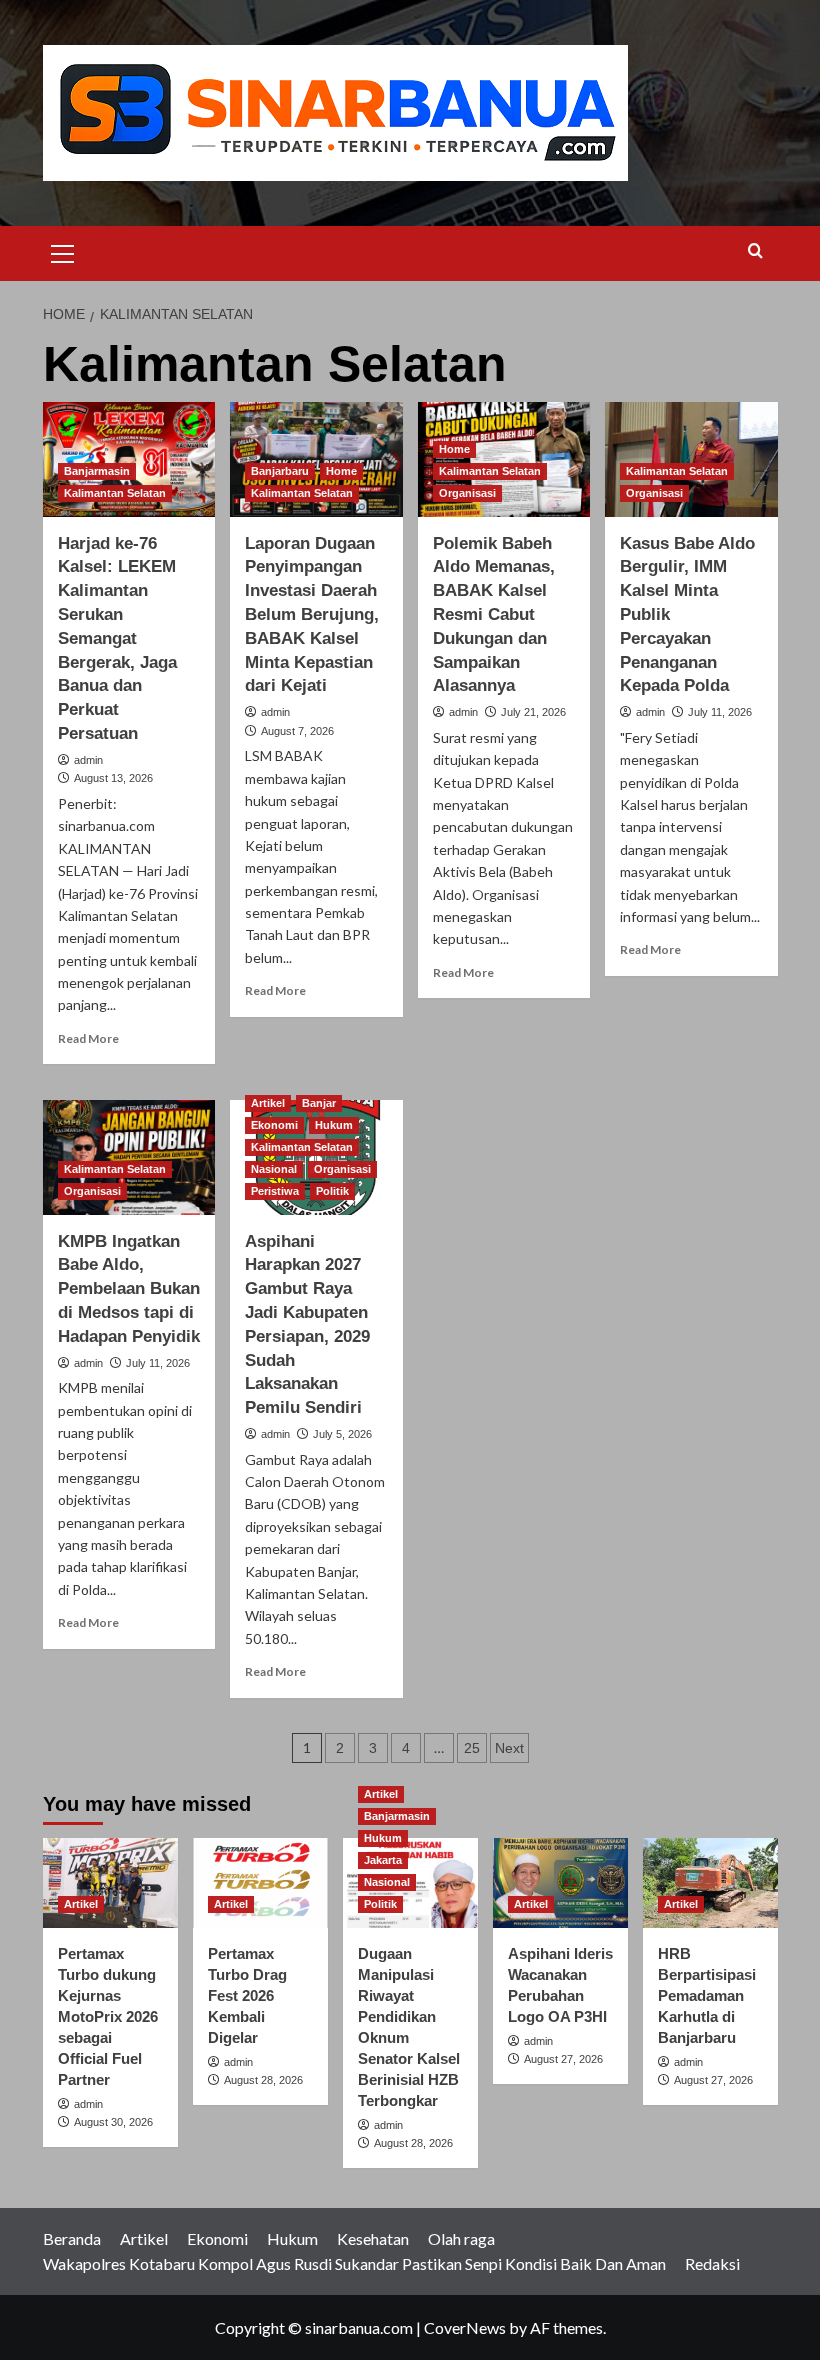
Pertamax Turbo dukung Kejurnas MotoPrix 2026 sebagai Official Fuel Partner (108, 2016)
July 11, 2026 (720, 712)
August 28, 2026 (263, 2080)
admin (88, 760)
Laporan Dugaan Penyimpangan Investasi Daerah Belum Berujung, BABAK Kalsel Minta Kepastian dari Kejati (312, 615)
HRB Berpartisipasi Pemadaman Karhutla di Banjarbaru (707, 1995)
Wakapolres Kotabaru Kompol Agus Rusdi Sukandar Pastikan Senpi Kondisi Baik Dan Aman (354, 2263)
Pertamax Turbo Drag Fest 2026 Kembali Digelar (247, 1995)
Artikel (268, 1103)
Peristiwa (275, 1191)
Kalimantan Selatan (115, 493)
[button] (63, 251)
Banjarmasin (97, 471)
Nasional (274, 1169)
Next (509, 1748)
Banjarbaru (280, 471)
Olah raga (461, 2238)
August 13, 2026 (113, 778)
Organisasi (467, 493)
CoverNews (465, 2327)
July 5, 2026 (342, 1434)
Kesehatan (373, 2238)
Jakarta (383, 1860)
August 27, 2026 (563, 2059)
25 (472, 1748)
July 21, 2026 (533, 712)
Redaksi (712, 2263)
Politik (332, 1191)
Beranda (72, 2238)
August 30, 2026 (113, 2122)
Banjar (319, 1103)
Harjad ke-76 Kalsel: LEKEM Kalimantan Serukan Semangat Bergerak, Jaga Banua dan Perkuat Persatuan (117, 638)
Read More (88, 1038)
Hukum (334, 1125)
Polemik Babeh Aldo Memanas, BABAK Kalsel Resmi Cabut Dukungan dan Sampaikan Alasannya (494, 615)
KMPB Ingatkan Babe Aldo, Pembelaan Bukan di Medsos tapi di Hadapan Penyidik (129, 1289)
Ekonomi (274, 1125)
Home (341, 471)
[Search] (755, 251)
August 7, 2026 (297, 731)
